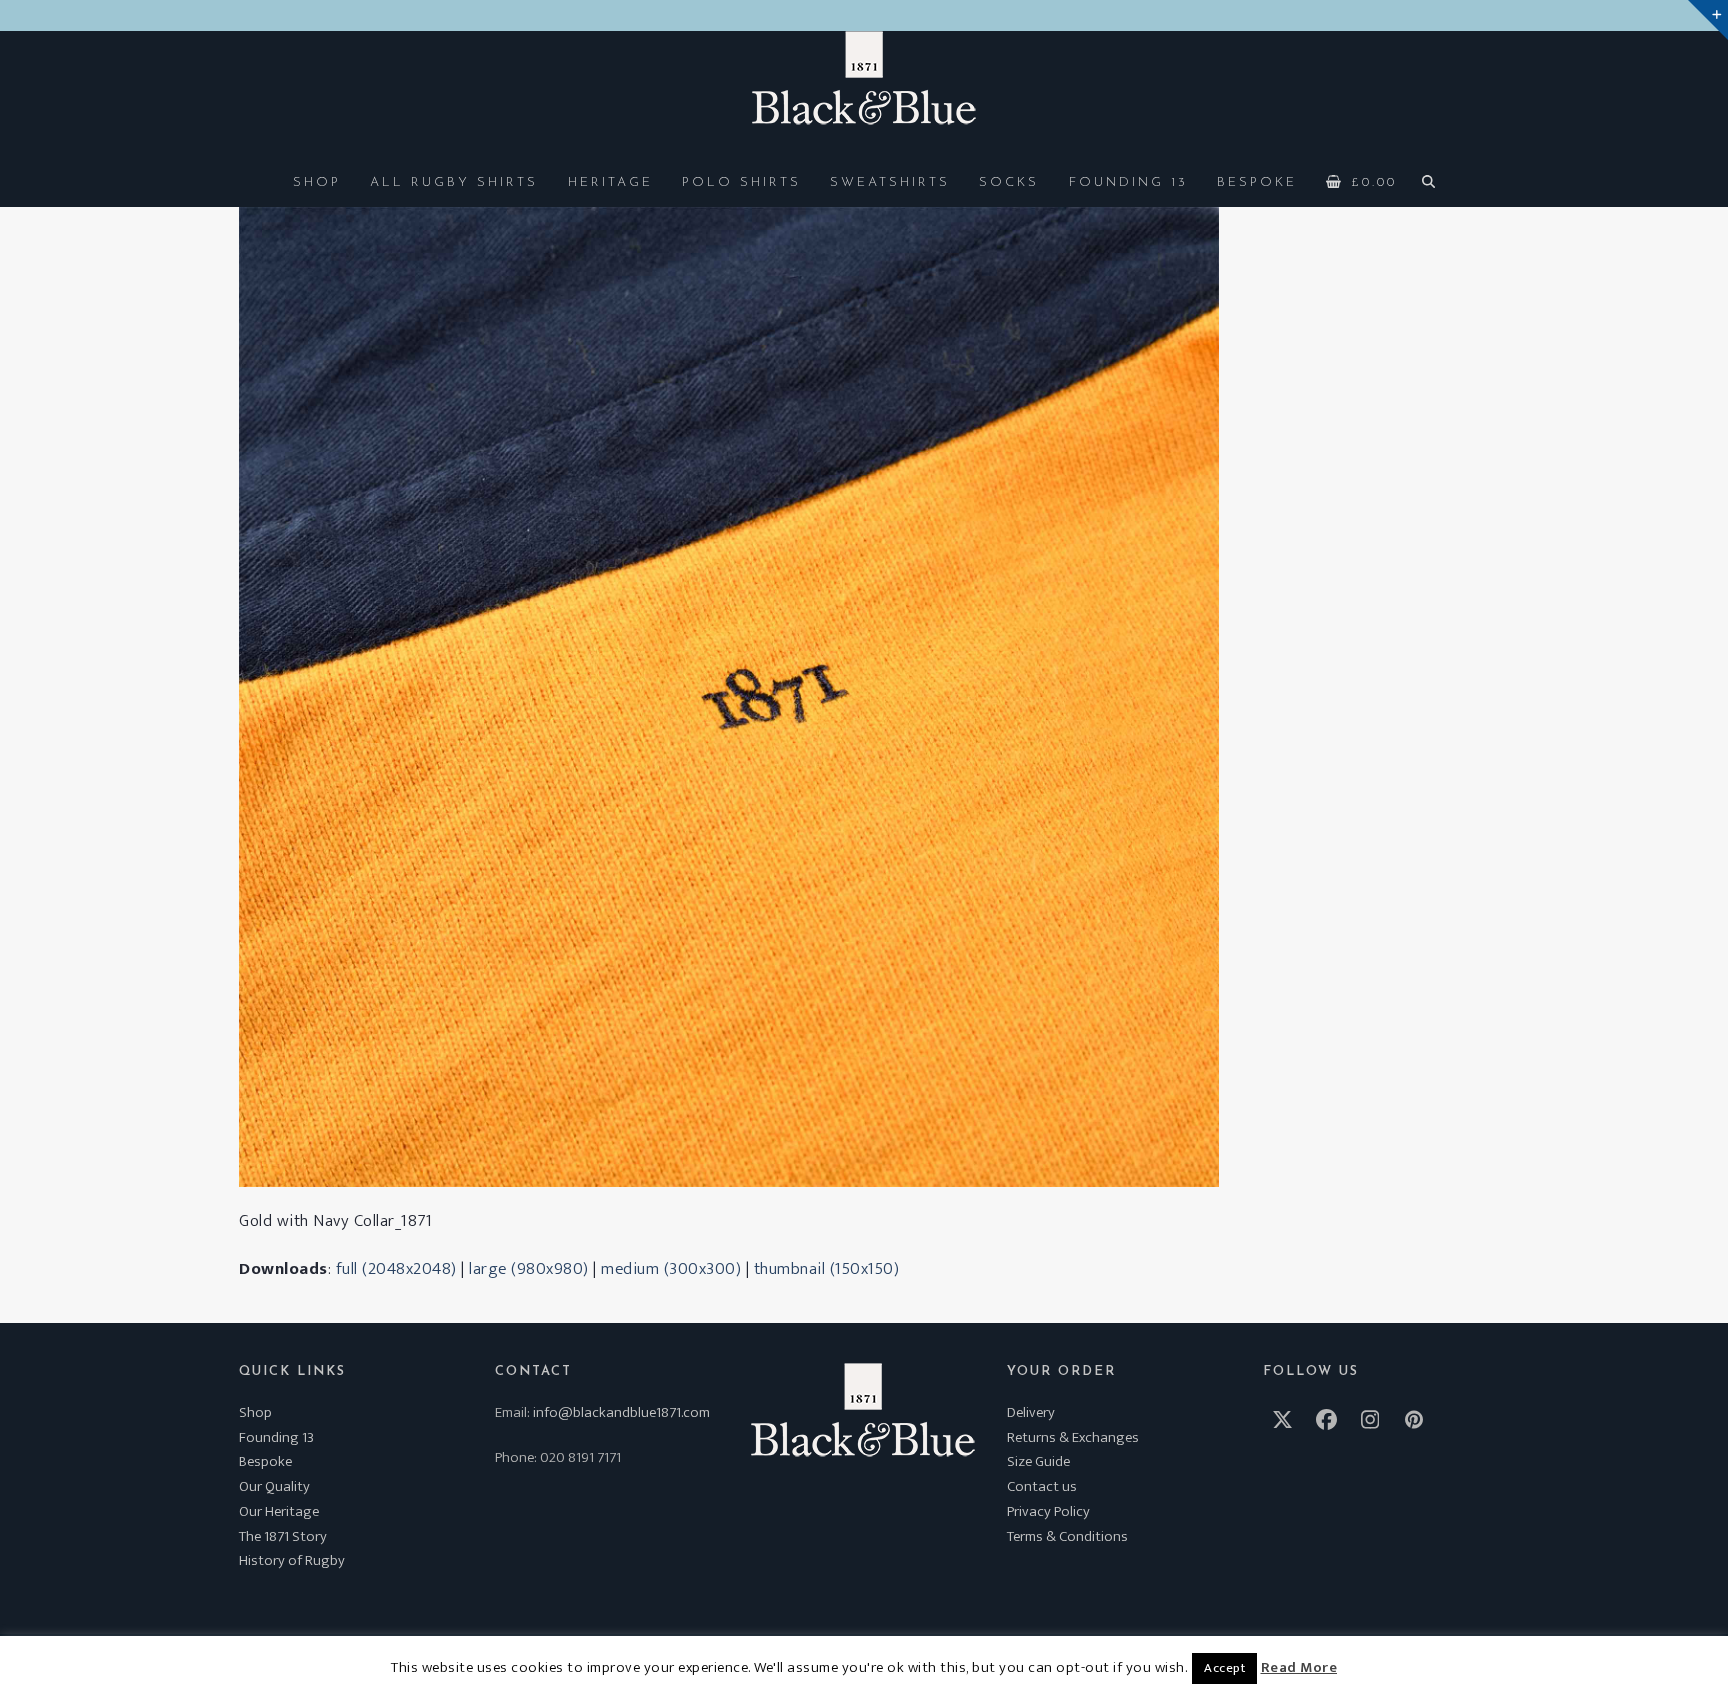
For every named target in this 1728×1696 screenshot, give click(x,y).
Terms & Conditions (1067, 1536)
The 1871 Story (283, 1536)
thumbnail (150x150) (827, 1269)
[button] (1362, 181)
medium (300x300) (671, 1269)
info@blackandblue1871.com (621, 1412)
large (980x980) (529, 1269)
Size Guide (1038, 1461)
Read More (1299, 1668)
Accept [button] (1224, 1668)
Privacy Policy (1048, 1511)
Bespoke (265, 1461)
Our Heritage (279, 1511)
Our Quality (274, 1486)
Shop (255, 1412)
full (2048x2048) (396, 1269)
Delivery (1031, 1412)
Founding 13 (276, 1437)
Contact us (1042, 1486)
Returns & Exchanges (1073, 1437)
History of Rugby (292, 1560)
